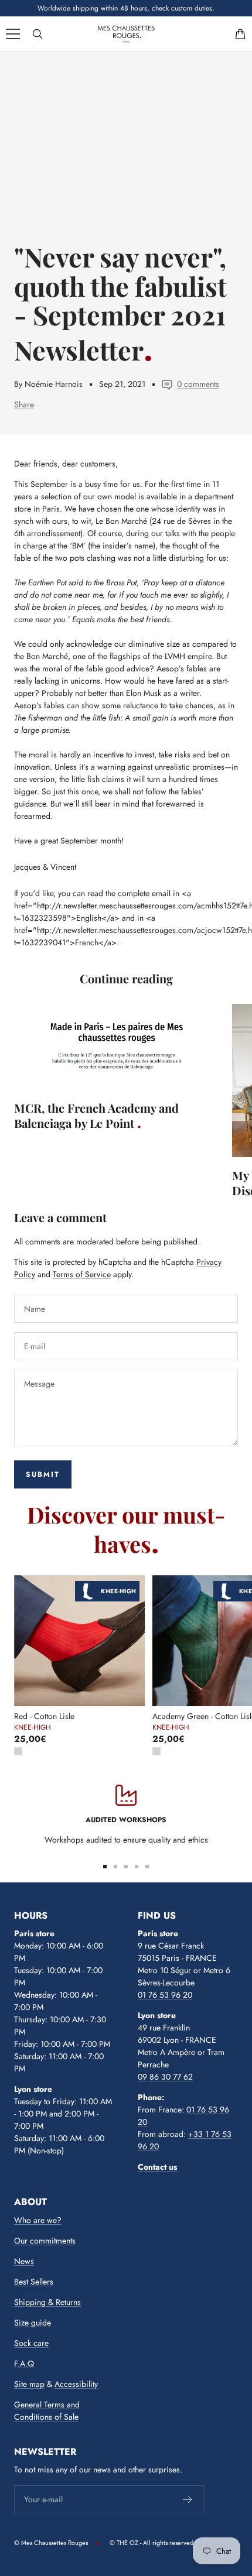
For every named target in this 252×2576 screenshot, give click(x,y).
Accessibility (76, 2384)
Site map (29, 2384)
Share (24, 404)
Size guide (33, 2323)
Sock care (31, 2343)
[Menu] (13, 34)
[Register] (188, 2499)
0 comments (198, 384)
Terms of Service (82, 1274)
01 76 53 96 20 (165, 1995)
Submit (43, 1474)
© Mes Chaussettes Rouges (51, 2543)
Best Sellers (34, 2282)
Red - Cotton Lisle (44, 1716)
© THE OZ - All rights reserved (151, 2543)
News (24, 2261)
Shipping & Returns (47, 2302)
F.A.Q (24, 2364)
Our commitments (45, 2241)
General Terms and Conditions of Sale (47, 2411)
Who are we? (38, 2220)
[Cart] (240, 34)
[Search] (38, 34)
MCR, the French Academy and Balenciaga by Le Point (96, 1115)
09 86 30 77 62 (165, 2077)
